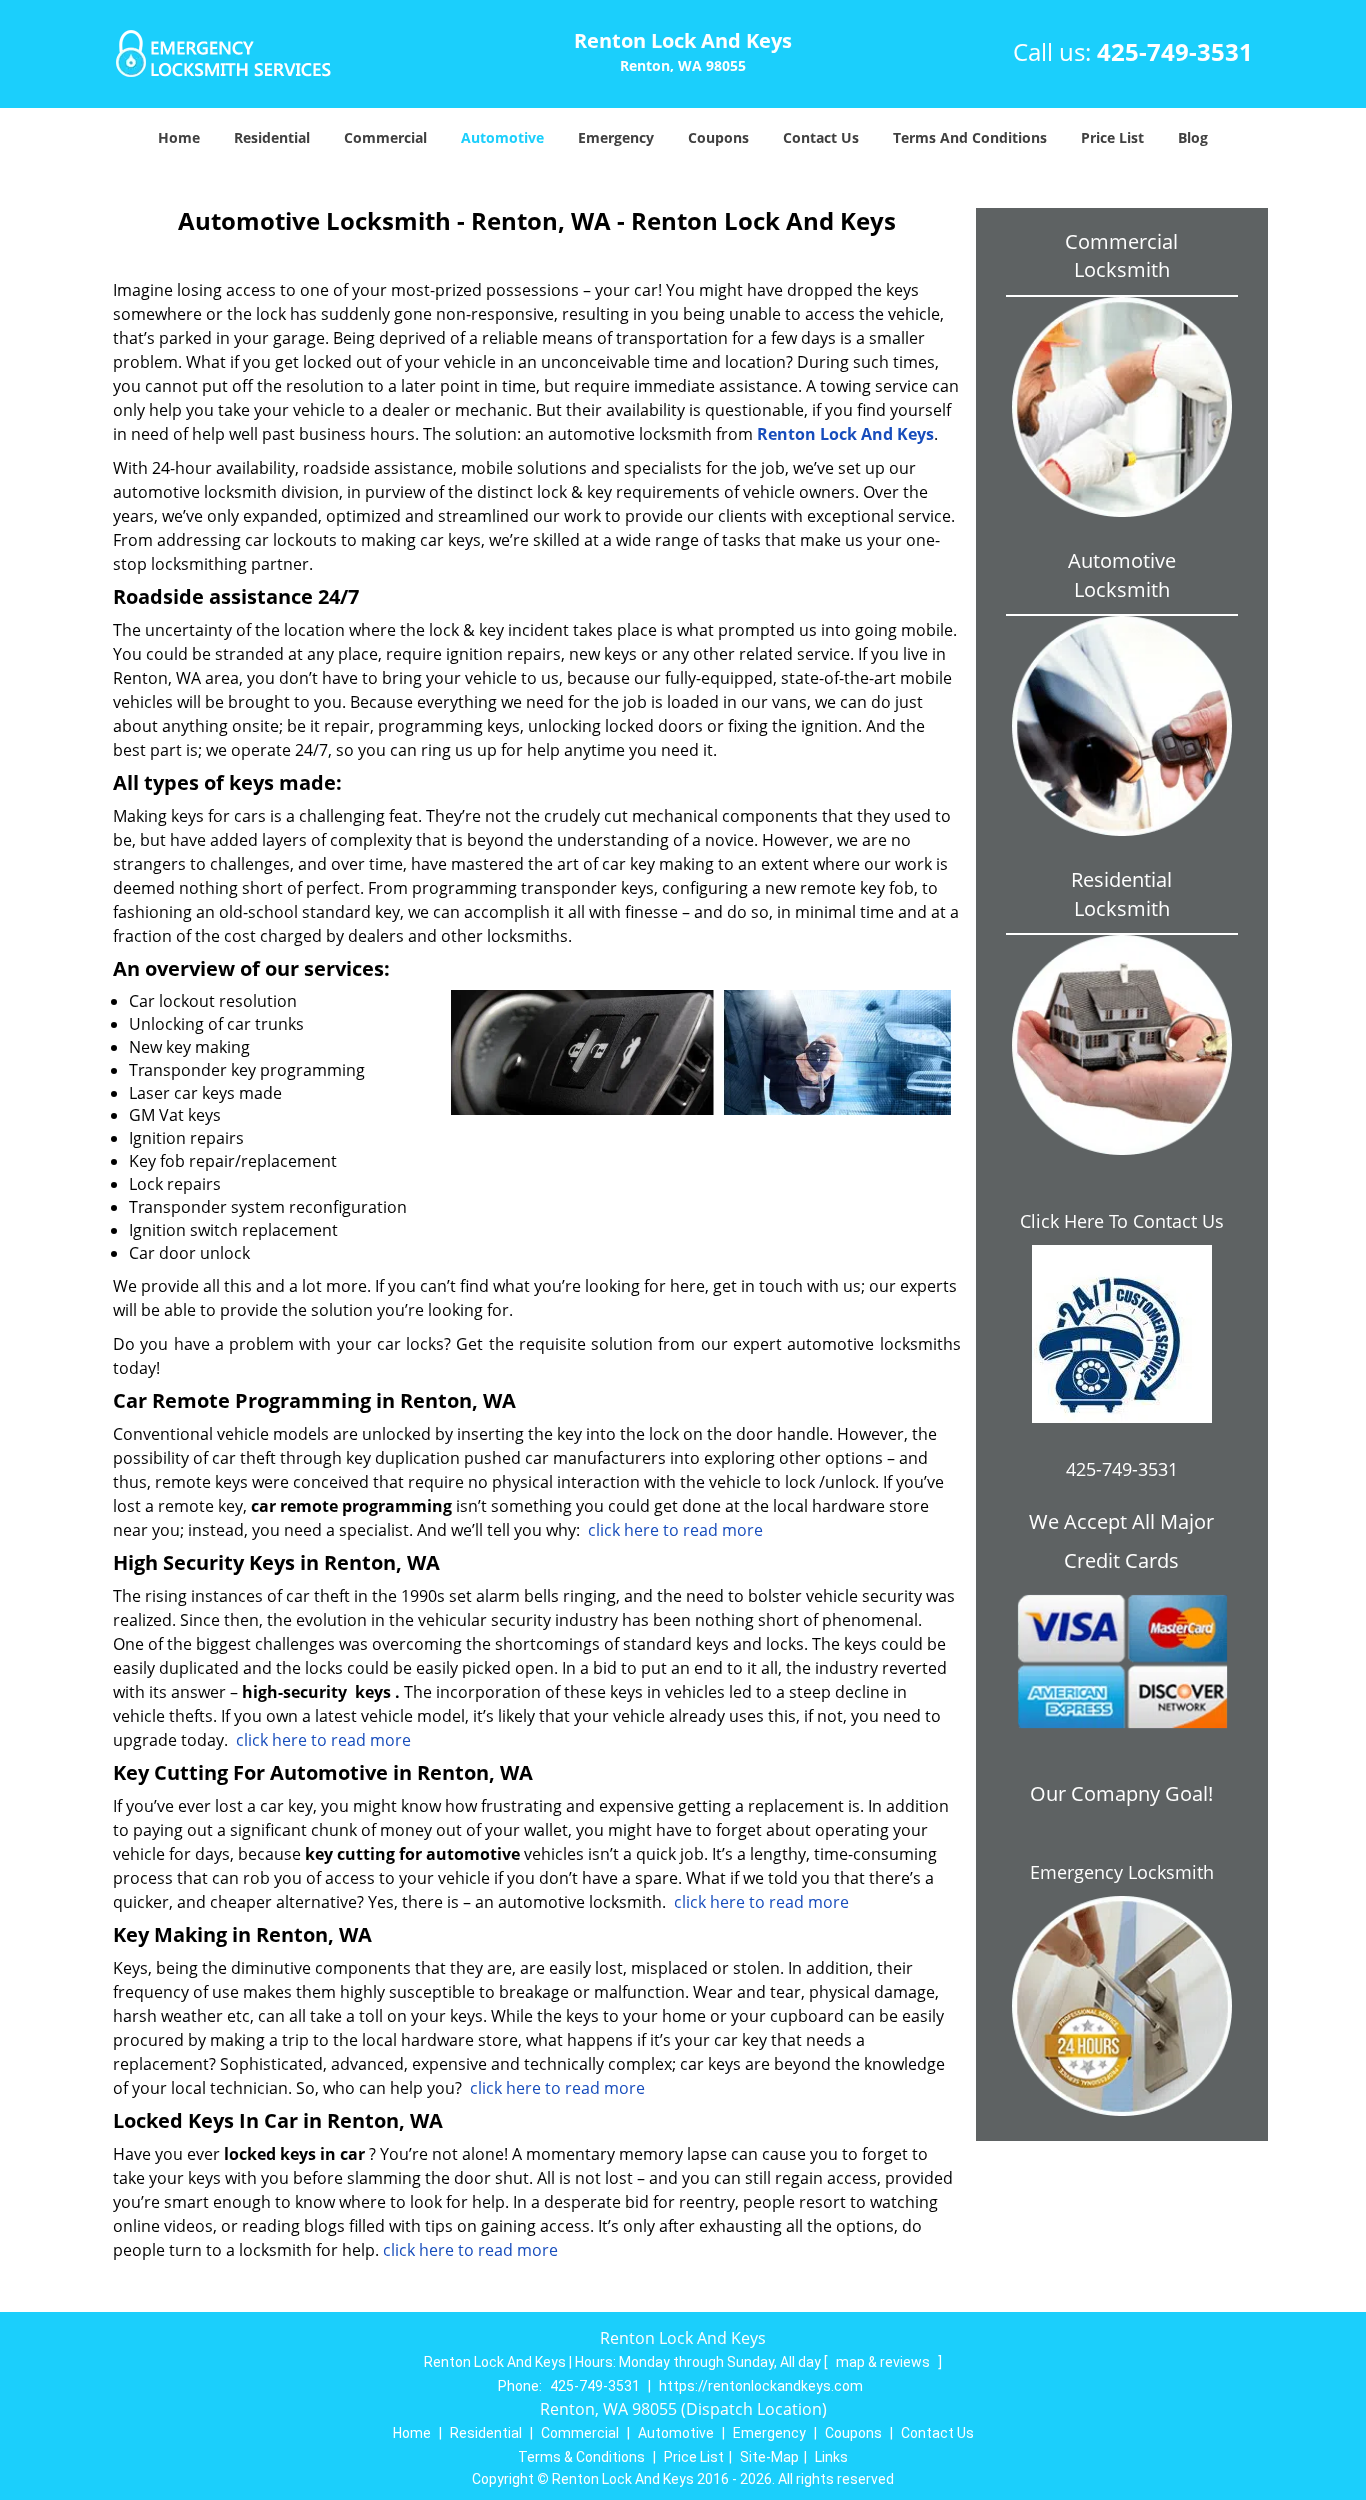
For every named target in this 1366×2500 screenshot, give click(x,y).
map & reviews (884, 2362)
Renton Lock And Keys (845, 434)
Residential (272, 137)
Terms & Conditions (581, 2457)
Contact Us (821, 137)
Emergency (616, 137)
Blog (1193, 137)
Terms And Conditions (970, 137)
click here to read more (675, 1530)
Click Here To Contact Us (1122, 1221)
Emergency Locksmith (1122, 1872)
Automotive (502, 137)
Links (831, 2457)
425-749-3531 (1175, 51)
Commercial (385, 137)
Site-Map (769, 2457)
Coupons (718, 137)
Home (179, 137)
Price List (1112, 137)
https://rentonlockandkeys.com (761, 2386)
